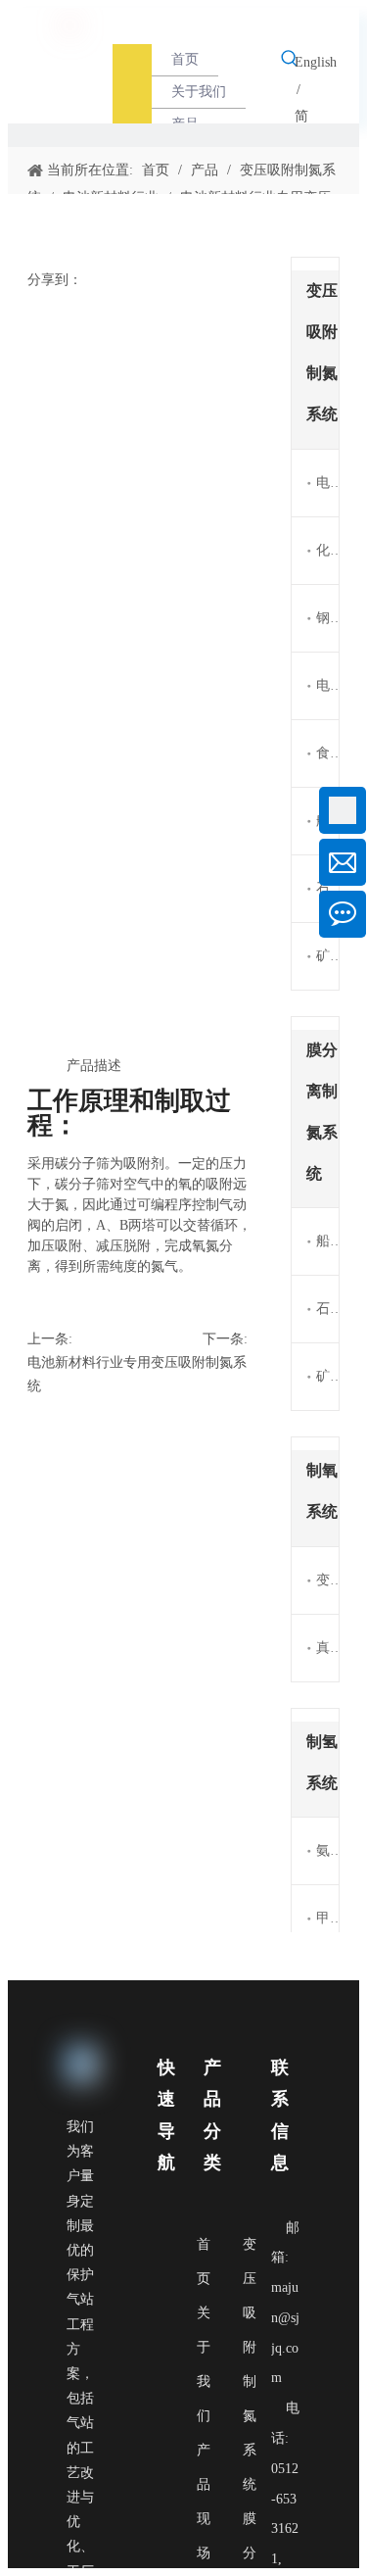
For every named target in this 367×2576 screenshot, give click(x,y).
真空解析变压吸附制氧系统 (327, 1648)
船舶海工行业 (327, 1241)
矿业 (327, 956)
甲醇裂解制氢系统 (327, 1918)
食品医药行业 (327, 753)
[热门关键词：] (290, 59)
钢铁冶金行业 (327, 618)
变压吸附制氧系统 (327, 1580)
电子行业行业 (327, 685)
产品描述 (94, 1066)
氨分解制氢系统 (327, 1850)
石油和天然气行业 (327, 1309)
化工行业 (327, 550)
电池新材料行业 (327, 483)
